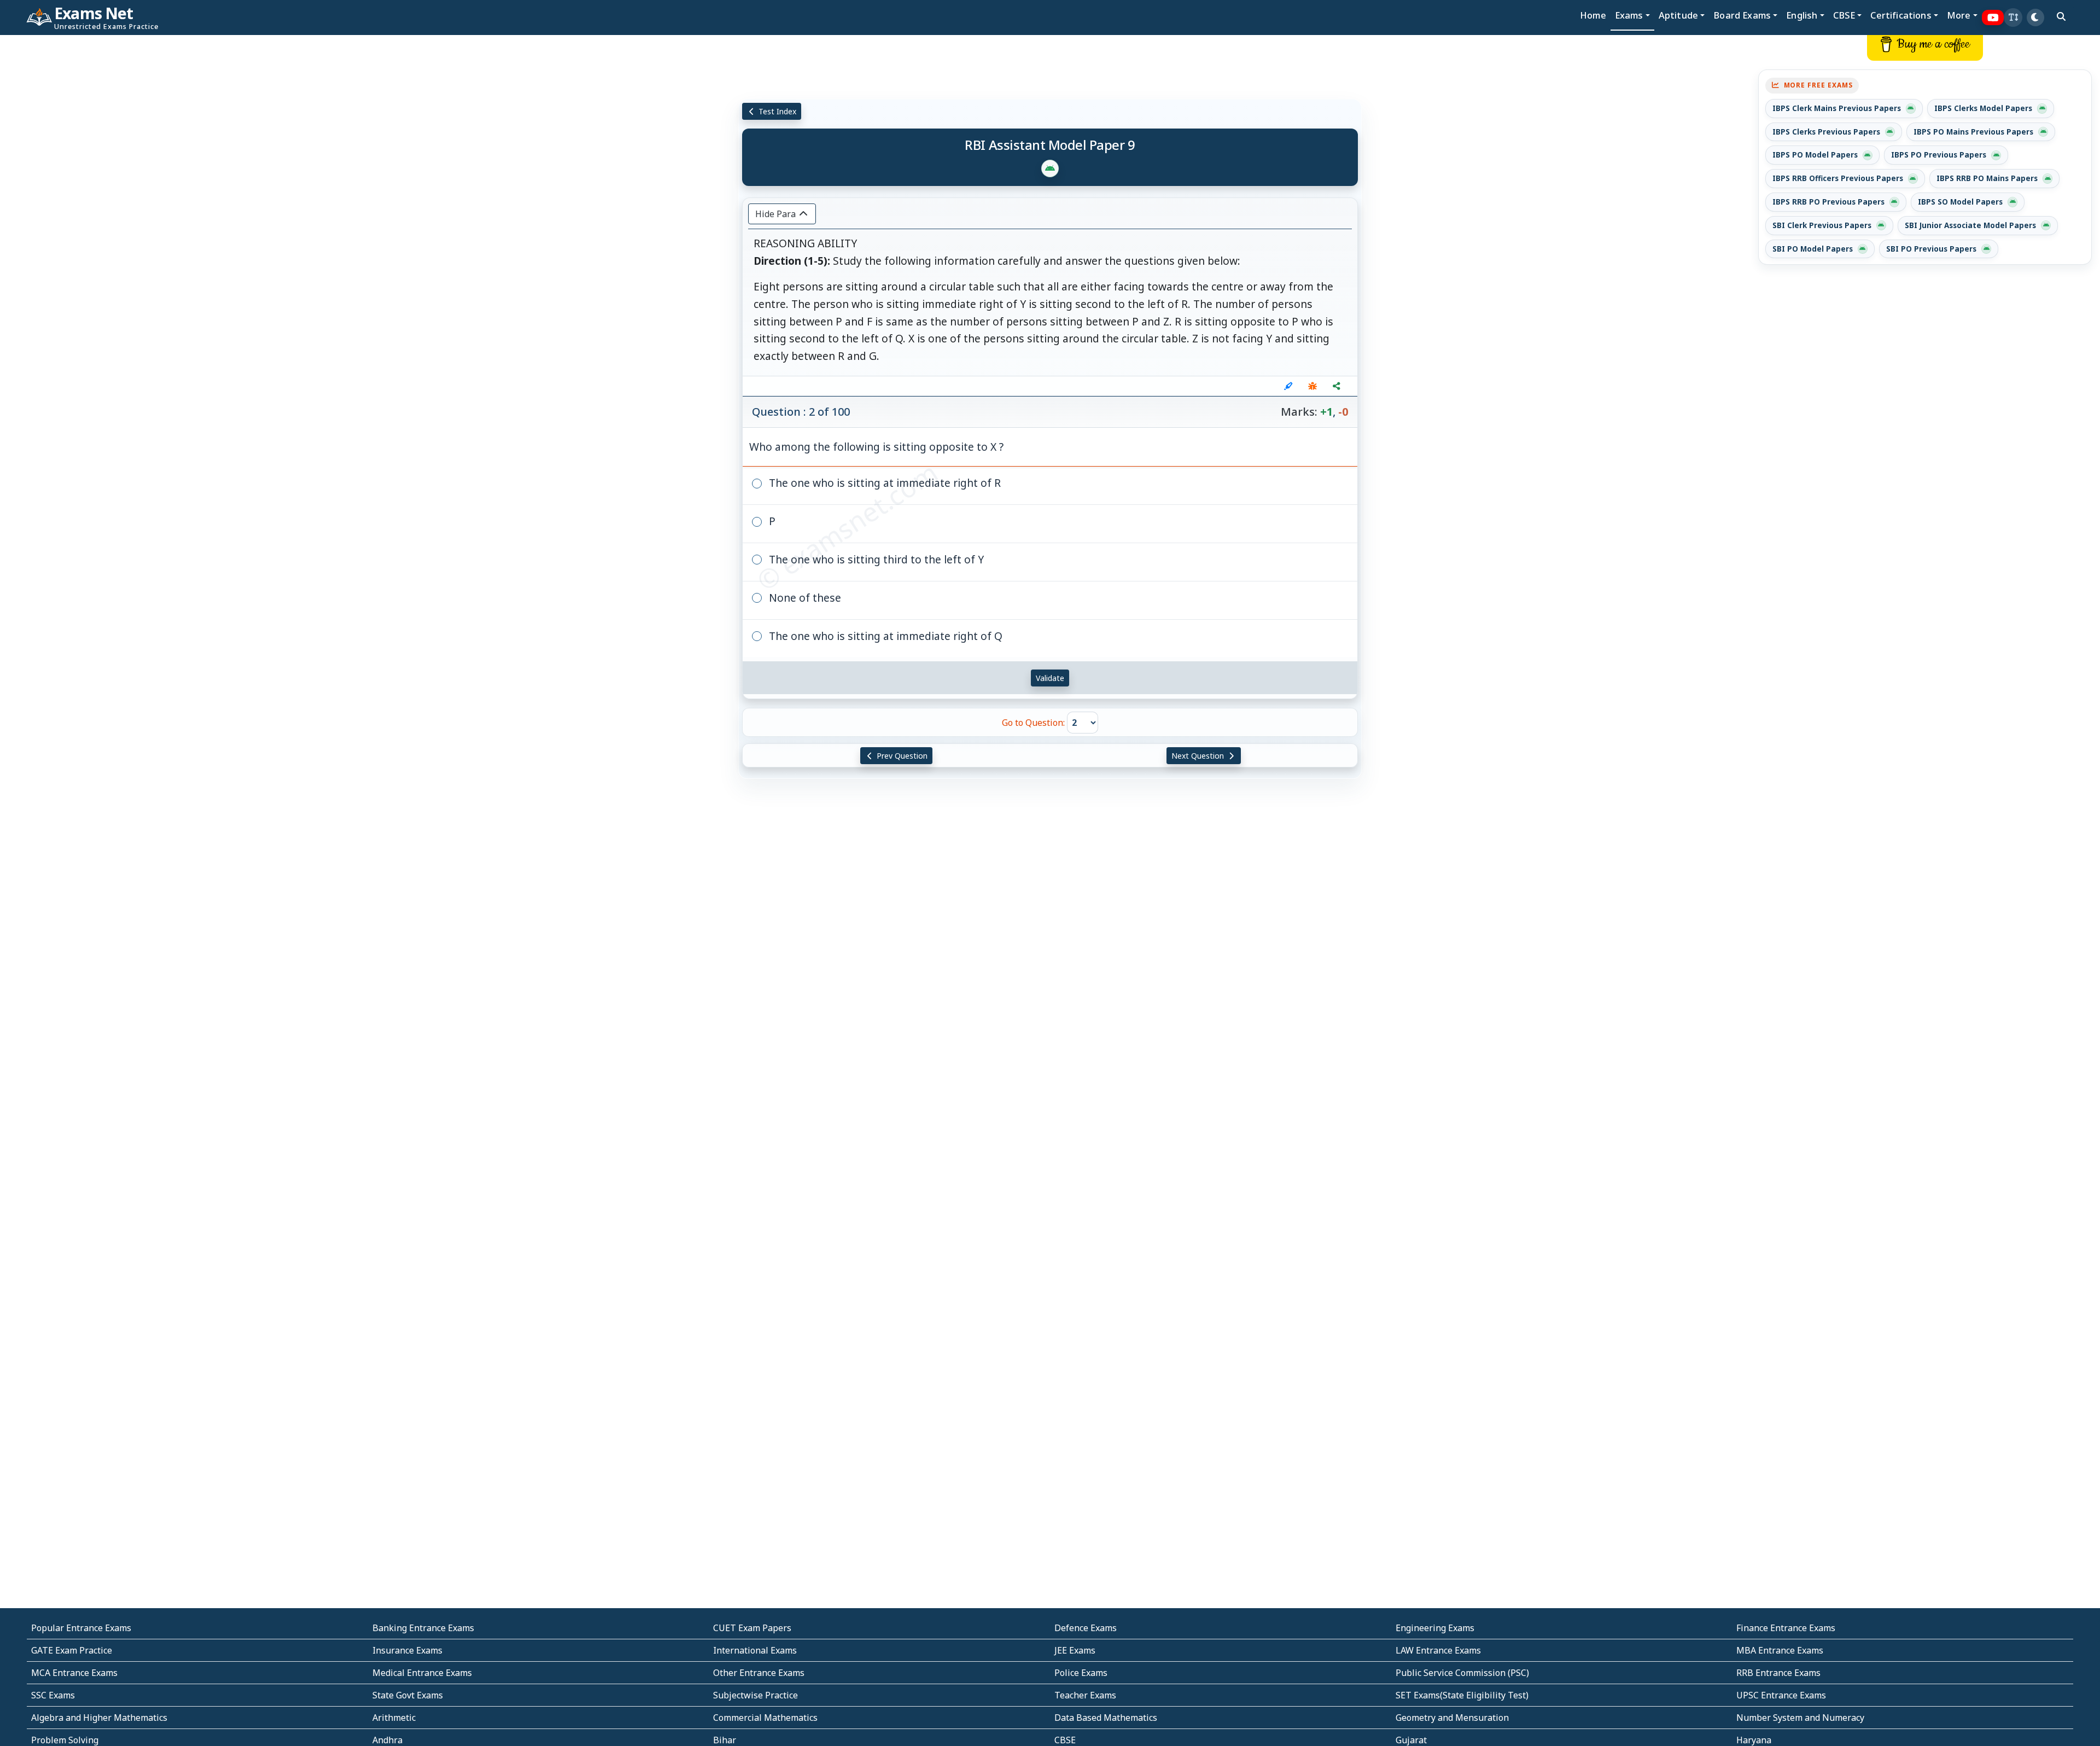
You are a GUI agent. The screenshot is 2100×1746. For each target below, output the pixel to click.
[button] (2013, 18)
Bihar (725, 1740)
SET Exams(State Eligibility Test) (1462, 1695)
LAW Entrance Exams (1438, 1650)
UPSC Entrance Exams (1781, 1695)
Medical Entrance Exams (422, 1673)
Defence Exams (1086, 1628)
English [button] (1802, 15)
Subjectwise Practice (756, 1695)
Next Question (1199, 756)
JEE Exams (1075, 1650)
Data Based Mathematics (1106, 1718)
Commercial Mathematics (765, 1718)
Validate (1050, 678)
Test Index (776, 111)
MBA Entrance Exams (1780, 1650)
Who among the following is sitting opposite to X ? (876, 447)
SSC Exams (53, 1695)
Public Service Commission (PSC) (1462, 1673)
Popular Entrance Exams (81, 1628)
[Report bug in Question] (1312, 386)
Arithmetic (394, 1718)
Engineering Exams (1435, 1628)
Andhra (387, 1740)
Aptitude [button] (1678, 15)
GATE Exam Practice (72, 1650)
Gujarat (1411, 1740)
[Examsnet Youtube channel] (1993, 18)
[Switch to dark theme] (2035, 18)
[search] (2061, 16)
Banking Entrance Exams (423, 1628)
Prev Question (901, 756)
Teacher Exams (1085, 1695)
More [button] (1959, 15)
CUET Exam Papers (752, 1628)
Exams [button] (1629, 15)
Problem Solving (65, 1740)
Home (1593, 15)
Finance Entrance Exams (1786, 1628)
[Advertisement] (175, 201)
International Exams (755, 1650)
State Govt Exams (408, 1695)
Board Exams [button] (1742, 15)
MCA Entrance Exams (74, 1673)
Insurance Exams (407, 1650)
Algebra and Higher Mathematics (99, 1718)
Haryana (1754, 1740)
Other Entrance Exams (759, 1673)
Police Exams (1081, 1673)
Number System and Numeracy (1800, 1718)
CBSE (1065, 1740)
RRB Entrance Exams (1778, 1673)
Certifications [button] (1901, 15)
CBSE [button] (1844, 15)
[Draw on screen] (1288, 386)
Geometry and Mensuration (1452, 1718)
